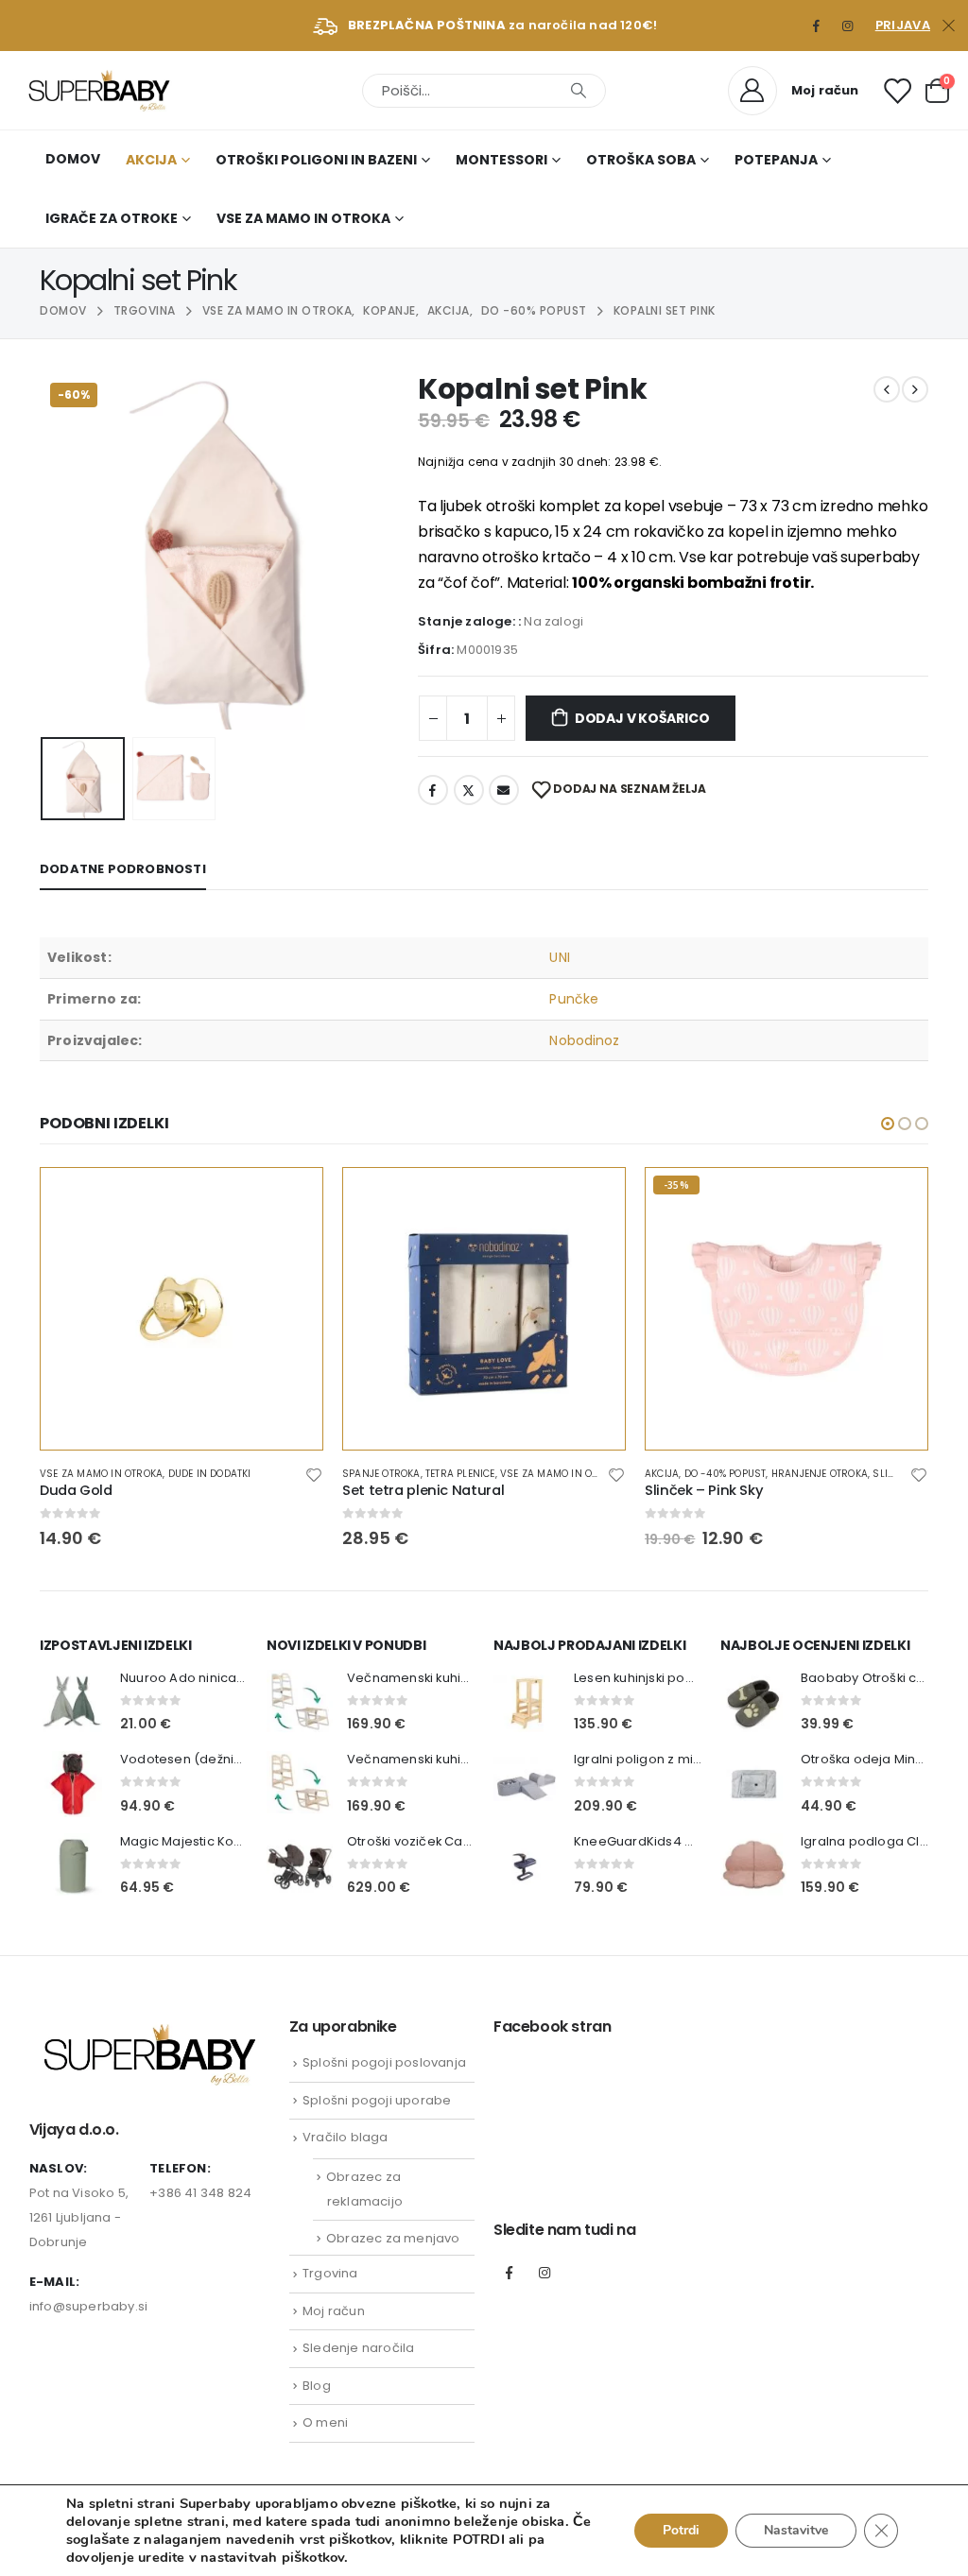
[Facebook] (817, 26)
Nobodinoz (584, 1040)
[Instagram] (848, 26)
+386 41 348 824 (200, 2193)
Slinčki (892, 1474)
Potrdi (681, 2530)
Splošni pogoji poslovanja (384, 2062)
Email (504, 790)
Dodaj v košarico (642, 718)
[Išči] (579, 91)
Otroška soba (641, 160)
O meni (325, 2422)
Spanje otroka (381, 1474)
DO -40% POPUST (726, 1474)
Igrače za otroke (112, 218)
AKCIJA (151, 160)
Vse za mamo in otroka (303, 218)
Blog (317, 2386)
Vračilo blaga (346, 2137)
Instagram (544, 2273)
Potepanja (776, 160)
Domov (73, 159)
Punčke (573, 999)
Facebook (433, 790)
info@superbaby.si (88, 2306)
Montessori (501, 160)
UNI (559, 957)
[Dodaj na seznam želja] (314, 1474)
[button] (44, 551)
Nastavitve (796, 2530)
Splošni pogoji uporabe (377, 2100)
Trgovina (330, 2273)
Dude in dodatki (210, 1474)
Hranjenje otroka (820, 1474)
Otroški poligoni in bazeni (316, 160)
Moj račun (334, 2311)
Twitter (469, 790)
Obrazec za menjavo (393, 2238)
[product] (181, 1309)
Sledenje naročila (358, 2348)
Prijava (903, 25)
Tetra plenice (460, 1474)
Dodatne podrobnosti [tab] (123, 869)
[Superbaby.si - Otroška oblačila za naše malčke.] (99, 90)
